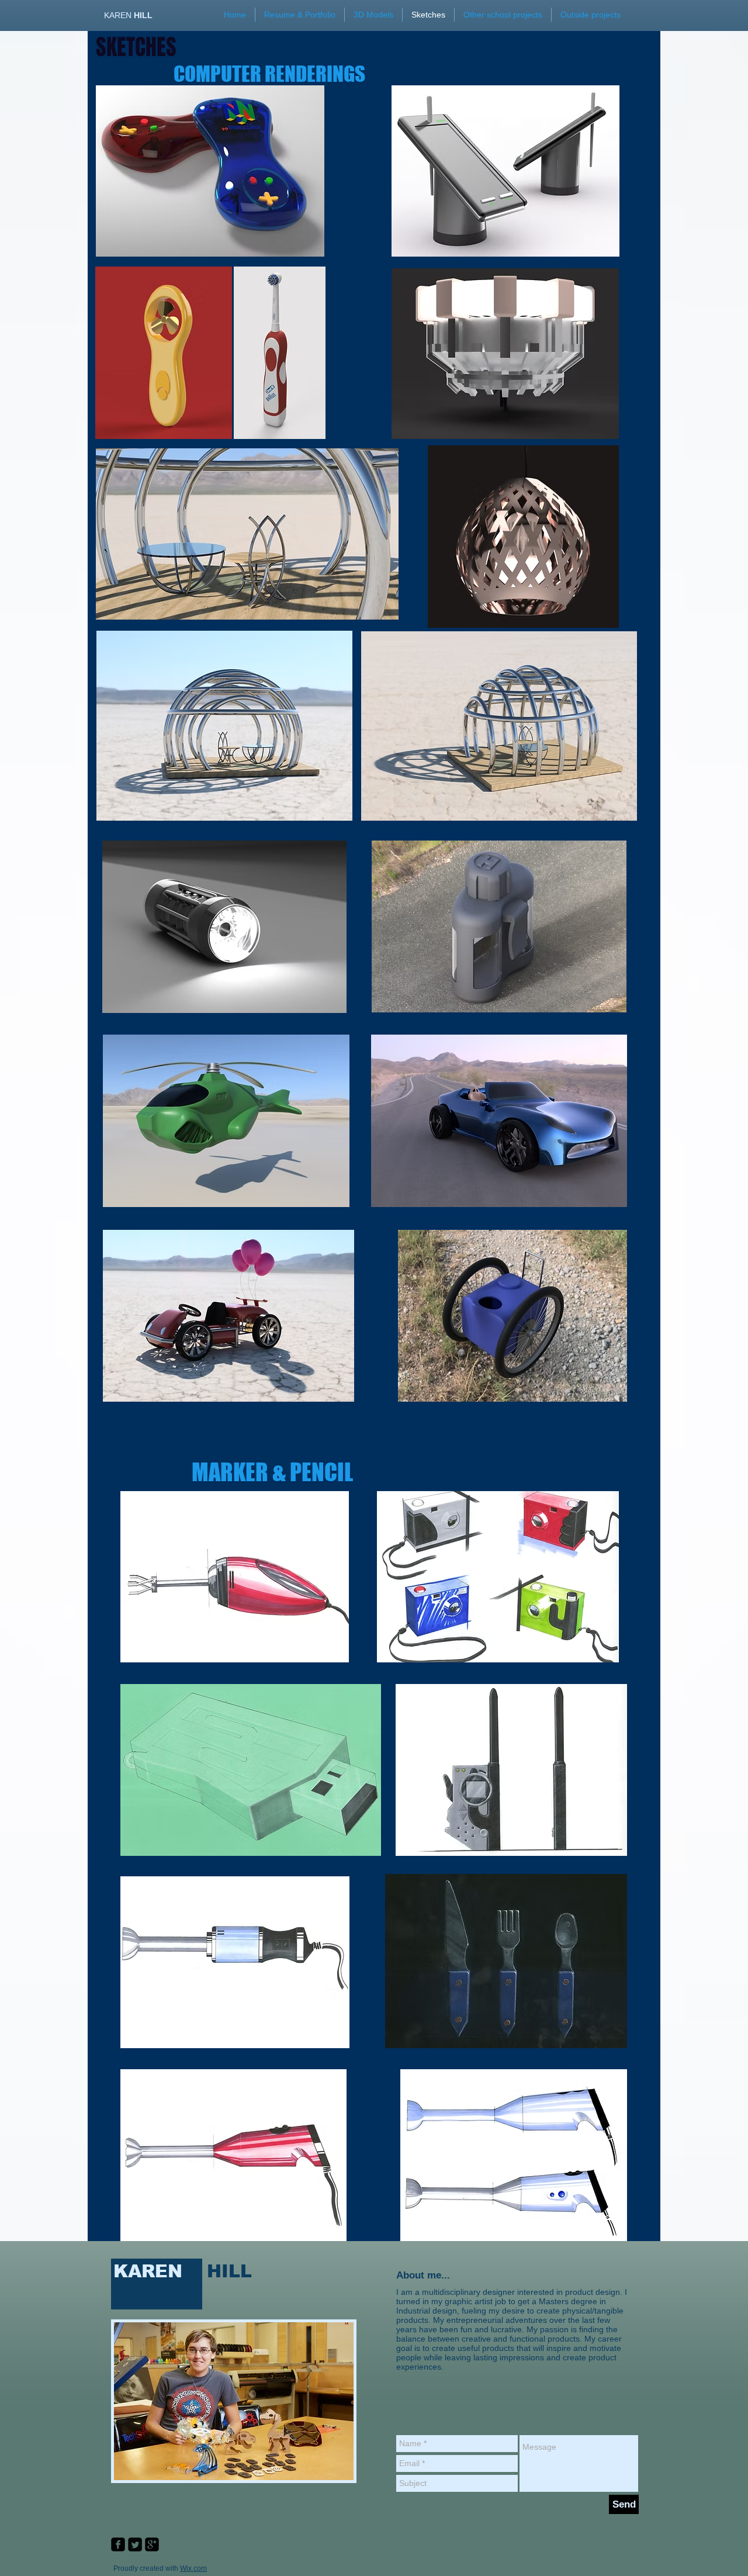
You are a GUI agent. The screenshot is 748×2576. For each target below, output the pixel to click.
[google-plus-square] (152, 2544)
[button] (591, 15)
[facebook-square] (118, 2544)
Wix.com (193, 2568)
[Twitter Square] (135, 2544)
